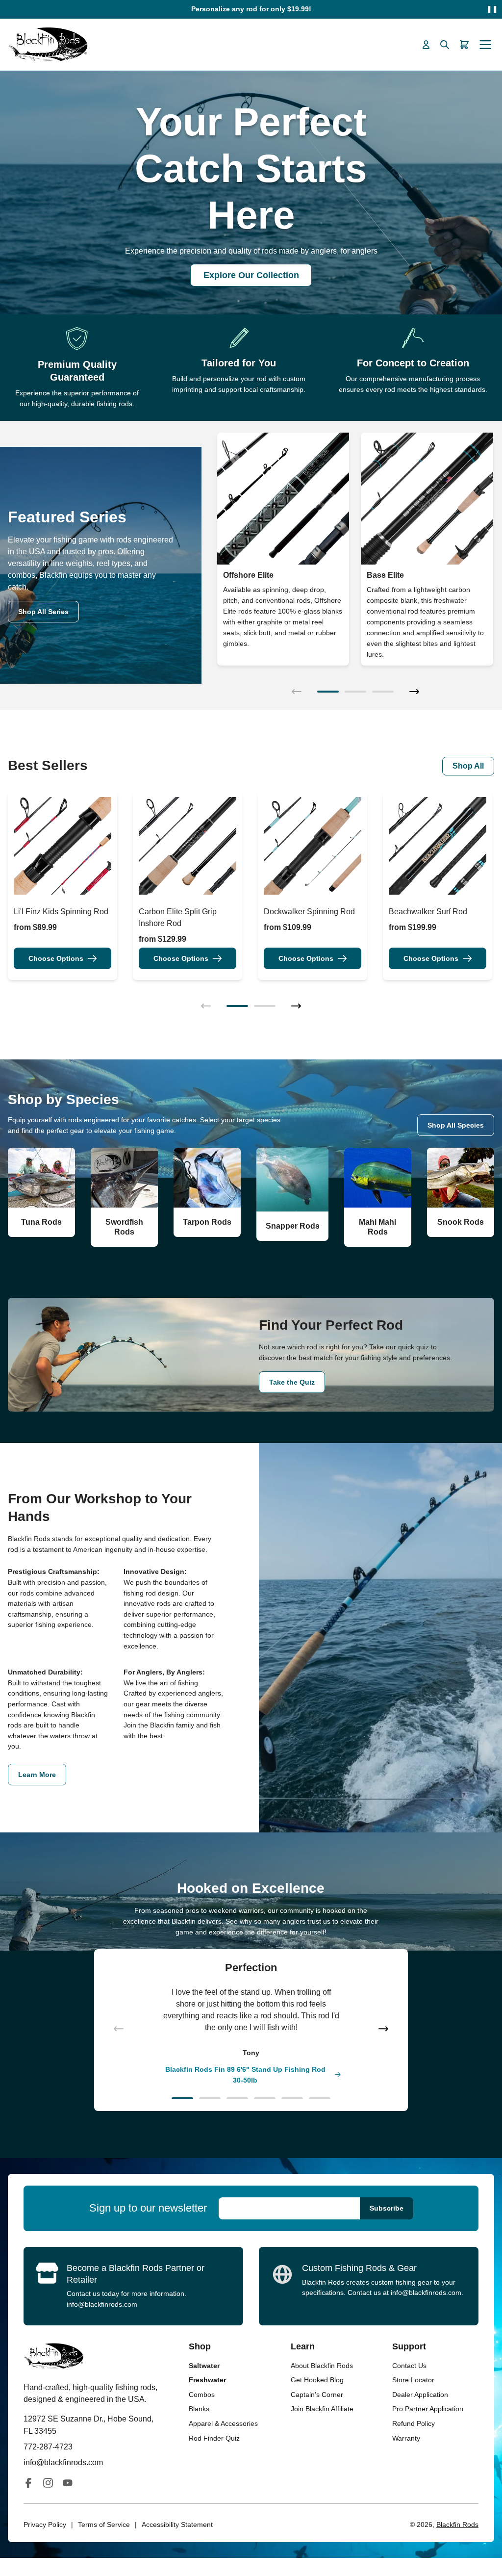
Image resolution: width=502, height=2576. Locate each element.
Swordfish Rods (124, 1227)
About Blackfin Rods (322, 2366)
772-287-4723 (48, 2447)
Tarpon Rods (207, 1222)
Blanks (199, 2409)
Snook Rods (461, 1222)
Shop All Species (456, 1125)
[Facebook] (28, 2483)
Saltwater (204, 2366)
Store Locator (413, 2380)
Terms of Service (104, 2524)
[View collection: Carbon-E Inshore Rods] (427, 499)
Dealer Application (420, 2395)
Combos (202, 2395)
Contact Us (409, 2366)
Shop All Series (43, 612)
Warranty (406, 2438)
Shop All (468, 766)
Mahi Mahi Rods (377, 1227)
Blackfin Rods (457, 2524)
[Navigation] (485, 45)
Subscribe (387, 2208)
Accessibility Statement (177, 2524)
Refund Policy (414, 2423)
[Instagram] (48, 2483)
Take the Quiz (292, 1382)
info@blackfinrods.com (102, 2304)
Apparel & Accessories (223, 2423)
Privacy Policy (45, 2524)
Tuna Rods (41, 1222)
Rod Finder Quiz (214, 2438)
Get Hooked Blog (317, 2380)
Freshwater (207, 2380)
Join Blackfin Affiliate (322, 2409)
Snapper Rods (293, 1226)
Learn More (37, 1775)
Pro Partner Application (428, 2409)
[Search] (445, 45)
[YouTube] (68, 2483)
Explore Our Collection (251, 275)
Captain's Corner (317, 2395)
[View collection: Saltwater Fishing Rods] (283, 499)
